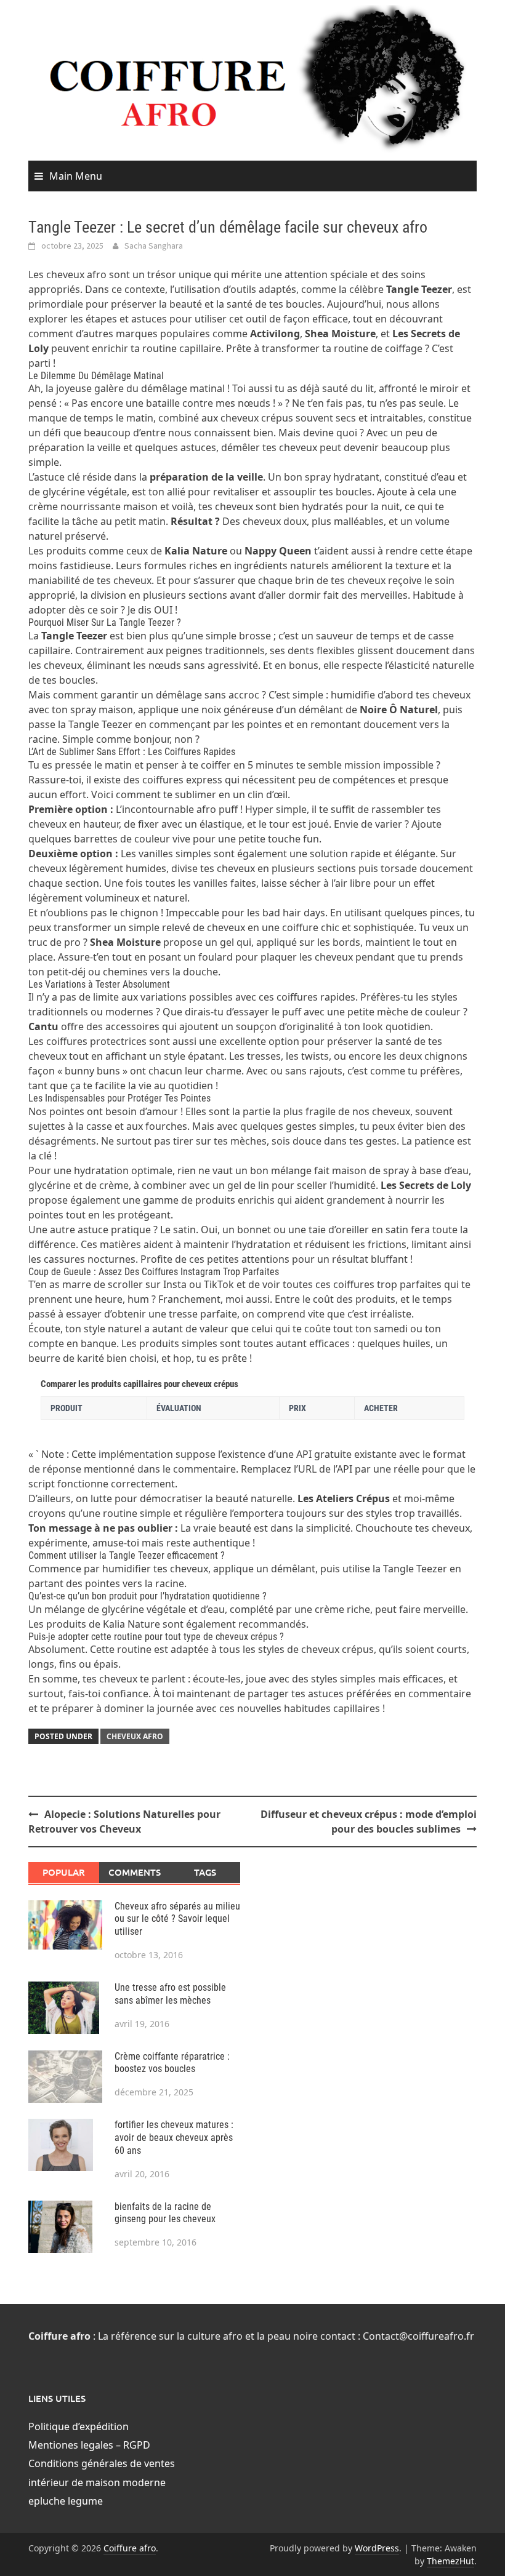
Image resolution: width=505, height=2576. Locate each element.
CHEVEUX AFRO (135, 1736)
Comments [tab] (135, 1872)
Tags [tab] (205, 1872)
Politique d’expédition (79, 2426)
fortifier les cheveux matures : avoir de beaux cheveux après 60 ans (174, 2138)
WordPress (377, 2548)
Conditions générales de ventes (102, 2463)
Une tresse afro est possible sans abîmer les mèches (170, 1994)
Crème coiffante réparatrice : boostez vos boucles (172, 2063)
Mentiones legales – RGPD (89, 2445)
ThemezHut (450, 2561)
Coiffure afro (130, 2548)
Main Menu (76, 176)
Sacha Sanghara (154, 246)
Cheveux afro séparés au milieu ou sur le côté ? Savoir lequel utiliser (177, 1919)
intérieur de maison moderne (97, 2482)
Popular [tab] (64, 1872)
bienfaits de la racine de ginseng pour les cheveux (165, 2213)
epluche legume (66, 2501)
